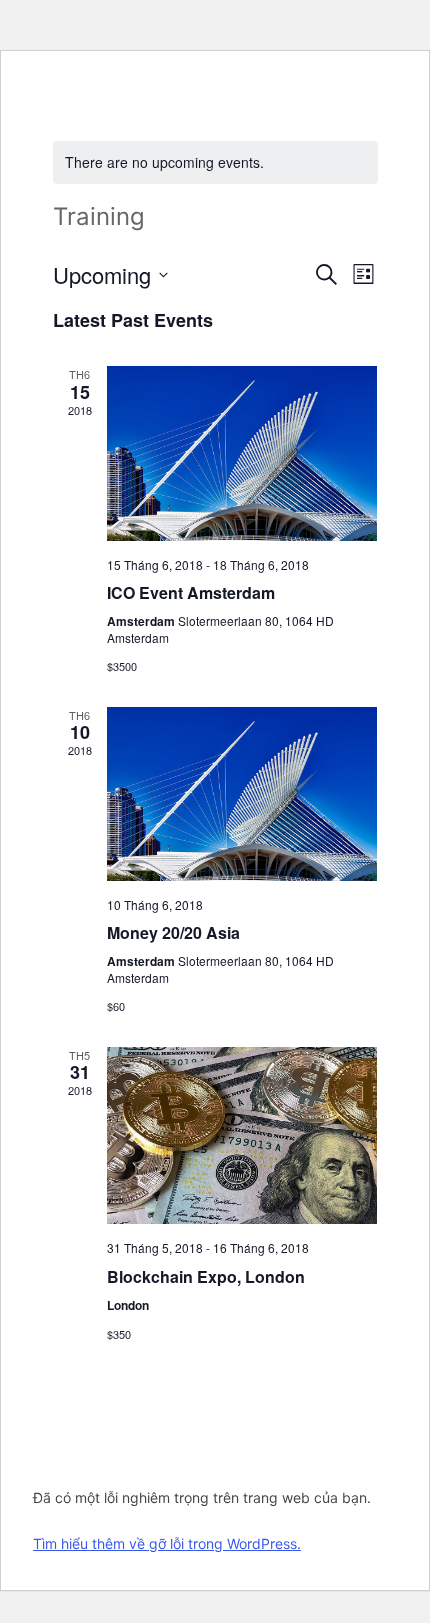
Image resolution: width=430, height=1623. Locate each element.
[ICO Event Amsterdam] (242, 453)
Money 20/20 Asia (173, 932)
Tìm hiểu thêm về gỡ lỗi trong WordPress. (167, 1543)
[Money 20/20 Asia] (242, 794)
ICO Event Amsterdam (191, 592)
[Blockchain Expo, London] (242, 1135)
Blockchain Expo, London (206, 1276)
